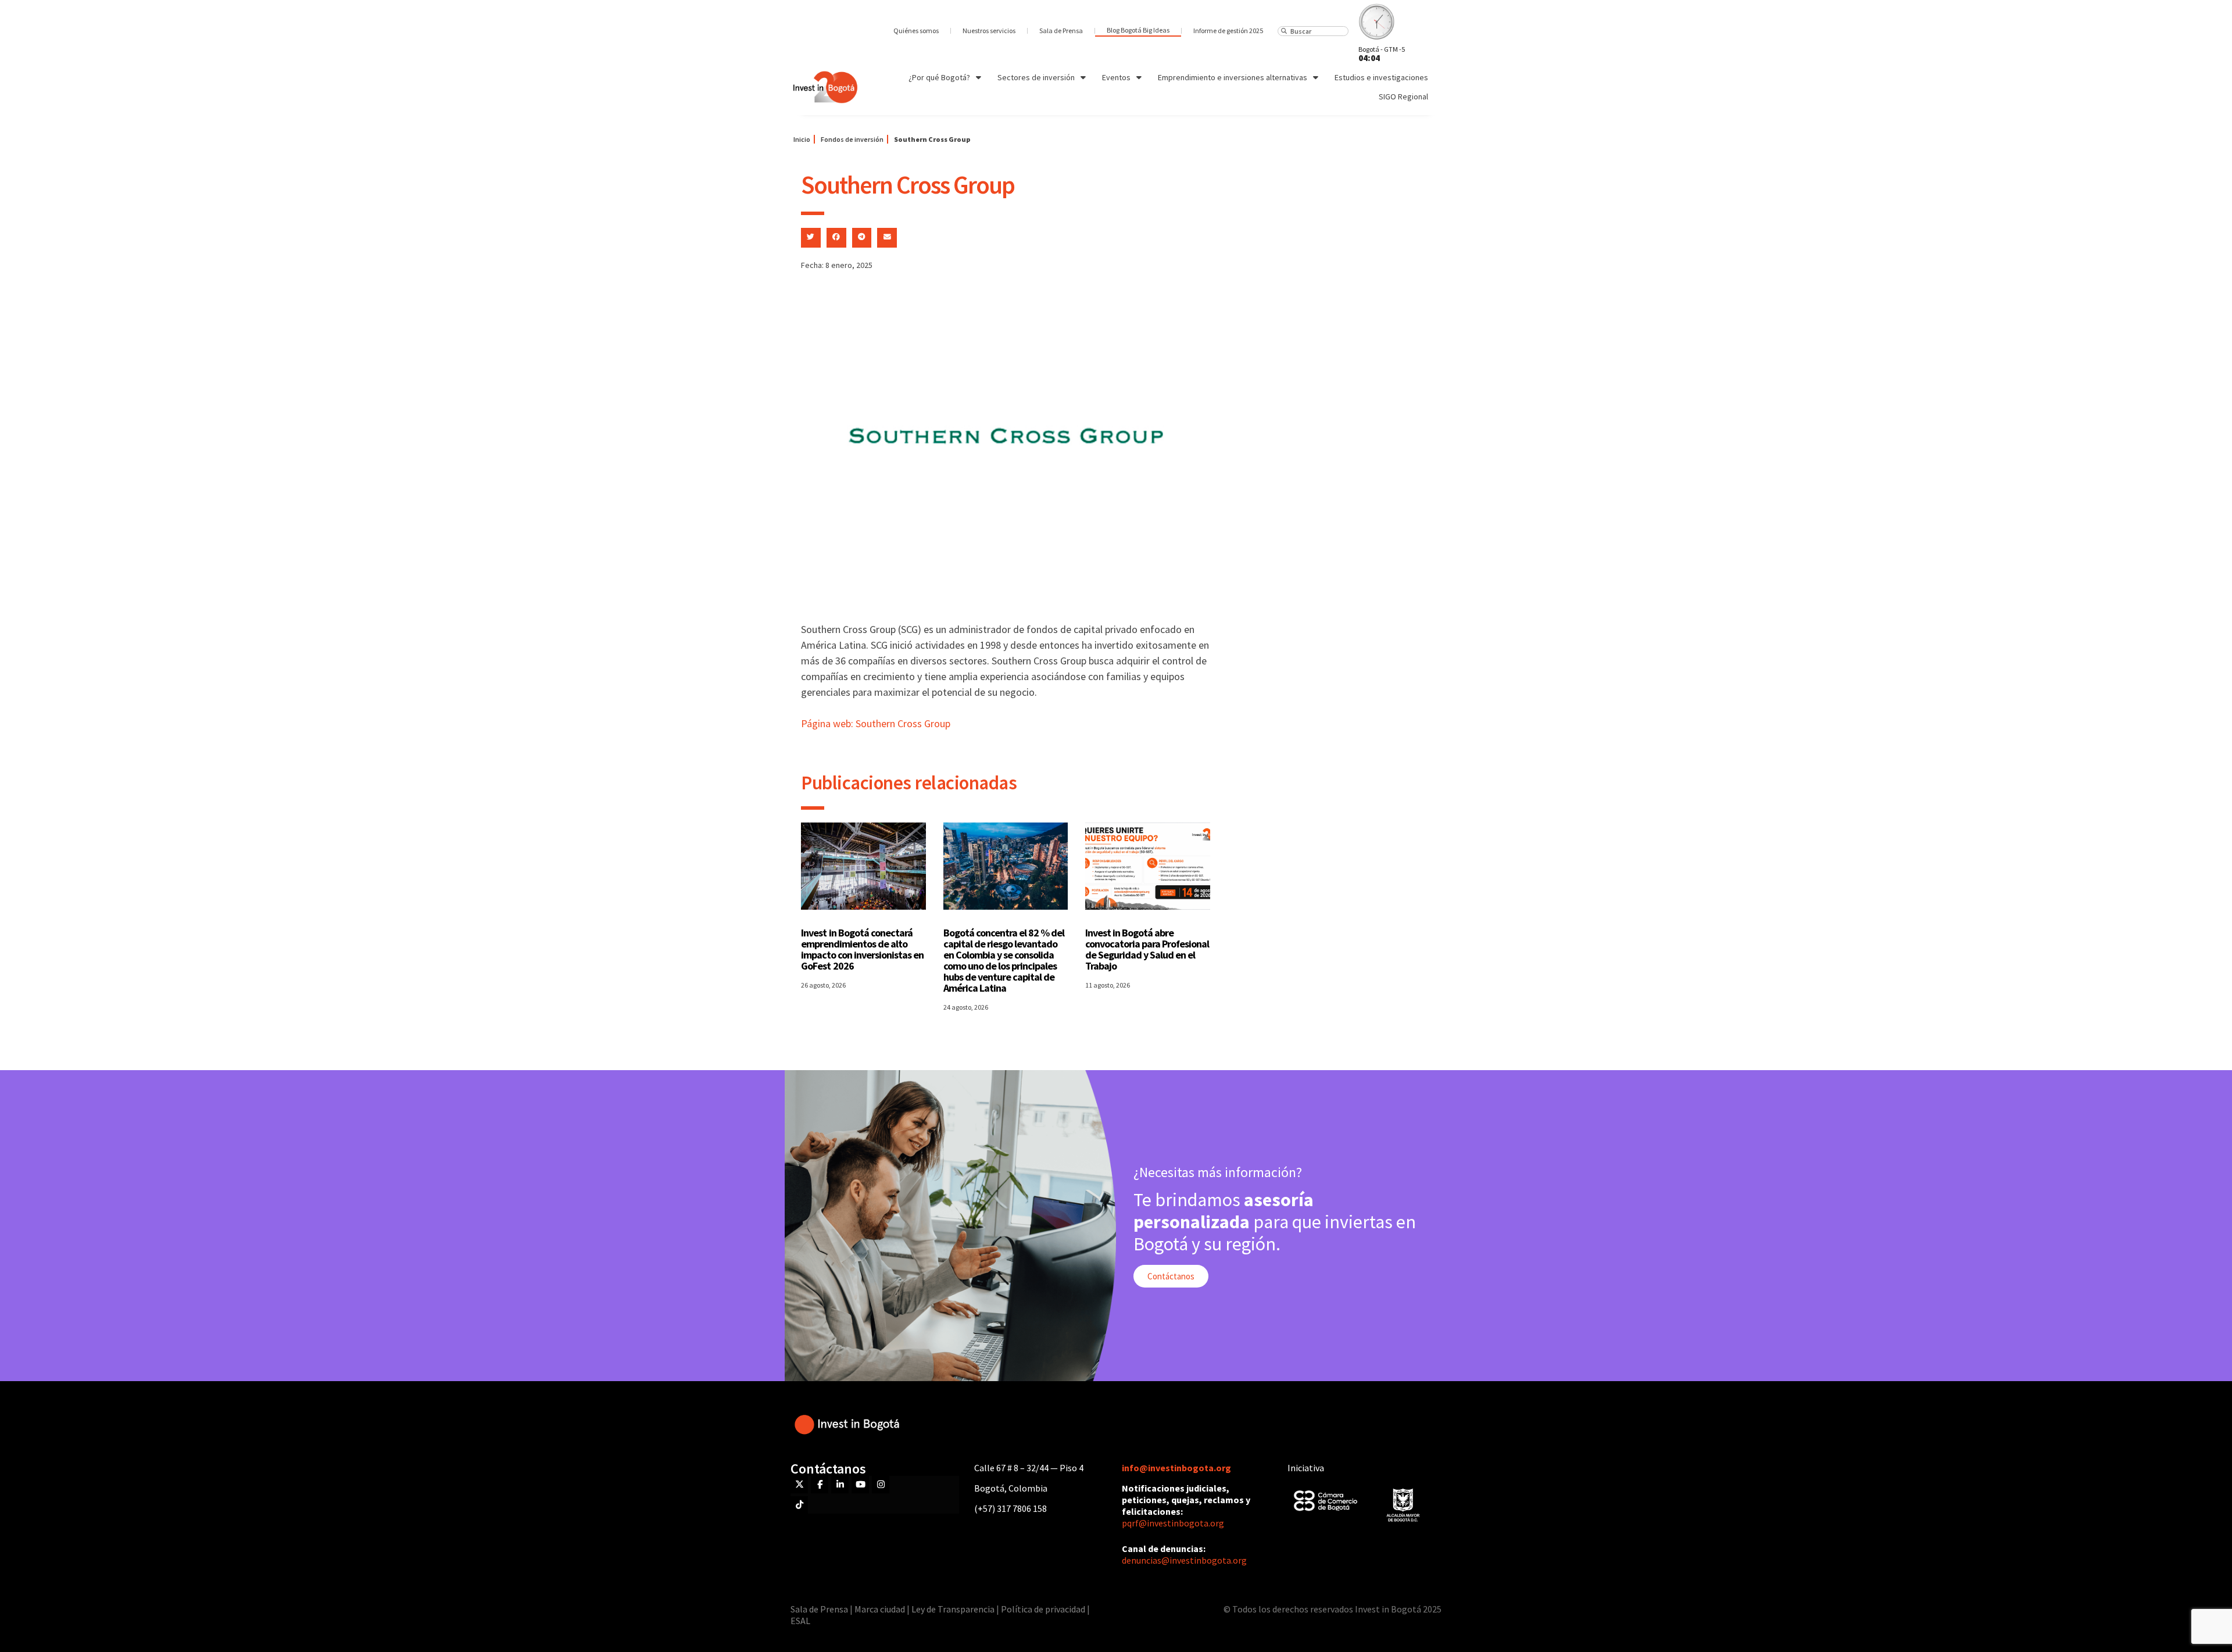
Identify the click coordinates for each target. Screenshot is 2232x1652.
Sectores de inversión (1036, 77)
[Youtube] (860, 1485)
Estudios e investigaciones (1381, 77)
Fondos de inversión (852, 139)
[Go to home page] (825, 87)
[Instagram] (881, 1485)
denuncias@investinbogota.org (1184, 1560)
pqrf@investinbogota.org (1173, 1523)
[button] (811, 238)
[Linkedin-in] (840, 1485)
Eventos (1116, 77)
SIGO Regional (1403, 96)
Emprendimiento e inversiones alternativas (1233, 77)
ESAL (800, 1621)
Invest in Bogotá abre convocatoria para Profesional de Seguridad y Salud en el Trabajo (1147, 949)
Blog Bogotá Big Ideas (1138, 30)
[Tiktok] (799, 1505)
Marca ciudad (880, 1609)
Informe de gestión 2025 (1228, 31)
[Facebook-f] (820, 1485)
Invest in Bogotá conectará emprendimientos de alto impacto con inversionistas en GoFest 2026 (863, 949)
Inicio (802, 139)
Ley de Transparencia (954, 1609)
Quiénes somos (916, 31)
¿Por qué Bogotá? (939, 77)
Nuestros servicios (989, 31)
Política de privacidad (1043, 1609)
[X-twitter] (799, 1485)
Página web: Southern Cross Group (876, 723)
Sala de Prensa (1061, 31)
